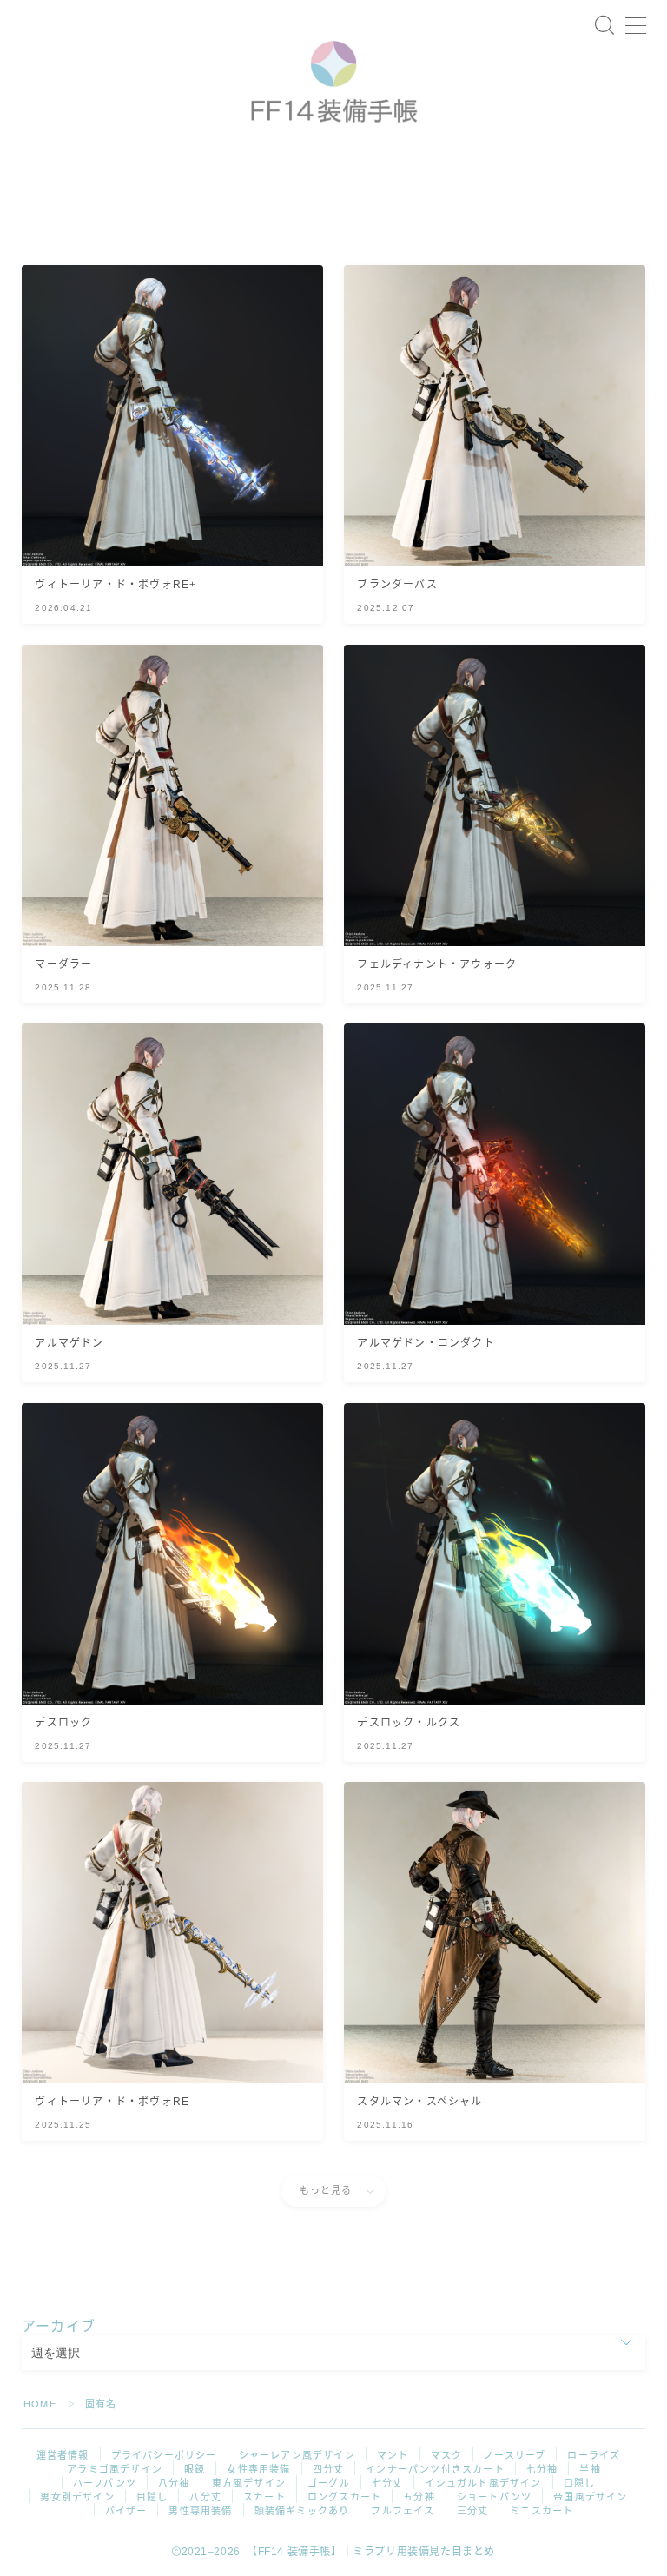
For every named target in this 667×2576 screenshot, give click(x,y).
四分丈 (329, 2469)
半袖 (590, 2469)
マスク (447, 2455)
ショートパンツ (494, 2497)
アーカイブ (59, 2326)
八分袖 (174, 2483)
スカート (264, 2497)
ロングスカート (344, 2497)
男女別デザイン (77, 2497)
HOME (40, 2404)
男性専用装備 (200, 2511)
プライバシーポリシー (164, 2455)
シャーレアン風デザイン (297, 2455)
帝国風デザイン (590, 2497)
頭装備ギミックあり (302, 2511)
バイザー (126, 2511)
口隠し (580, 2483)
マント (393, 2455)
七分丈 (388, 2483)
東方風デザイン (249, 2483)
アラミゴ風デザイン (115, 2469)
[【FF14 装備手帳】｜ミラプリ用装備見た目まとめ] (333, 76)
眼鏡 (195, 2469)
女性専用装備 (258, 2469)
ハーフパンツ (105, 2483)
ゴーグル (329, 2483)
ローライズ (594, 2455)
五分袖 (419, 2497)
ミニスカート (542, 2511)
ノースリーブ (515, 2455)
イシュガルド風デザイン (483, 2483)
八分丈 (205, 2497)
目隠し (152, 2497)
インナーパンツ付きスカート (435, 2469)
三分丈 (473, 2511)
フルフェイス (403, 2511)
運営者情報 (63, 2455)
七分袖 (542, 2469)
